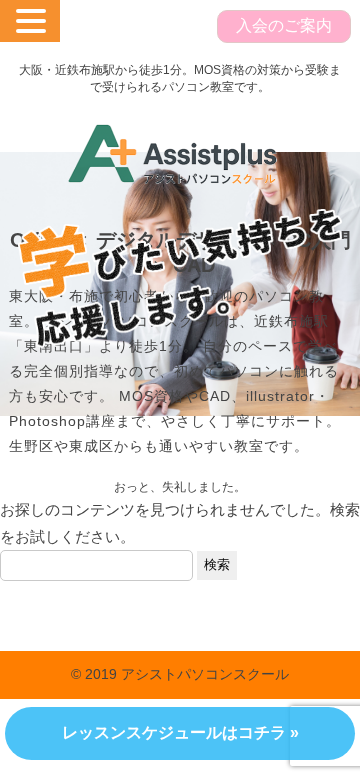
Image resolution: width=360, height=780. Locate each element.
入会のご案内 (284, 25)
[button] (34, 21)
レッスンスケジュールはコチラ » (180, 732)
